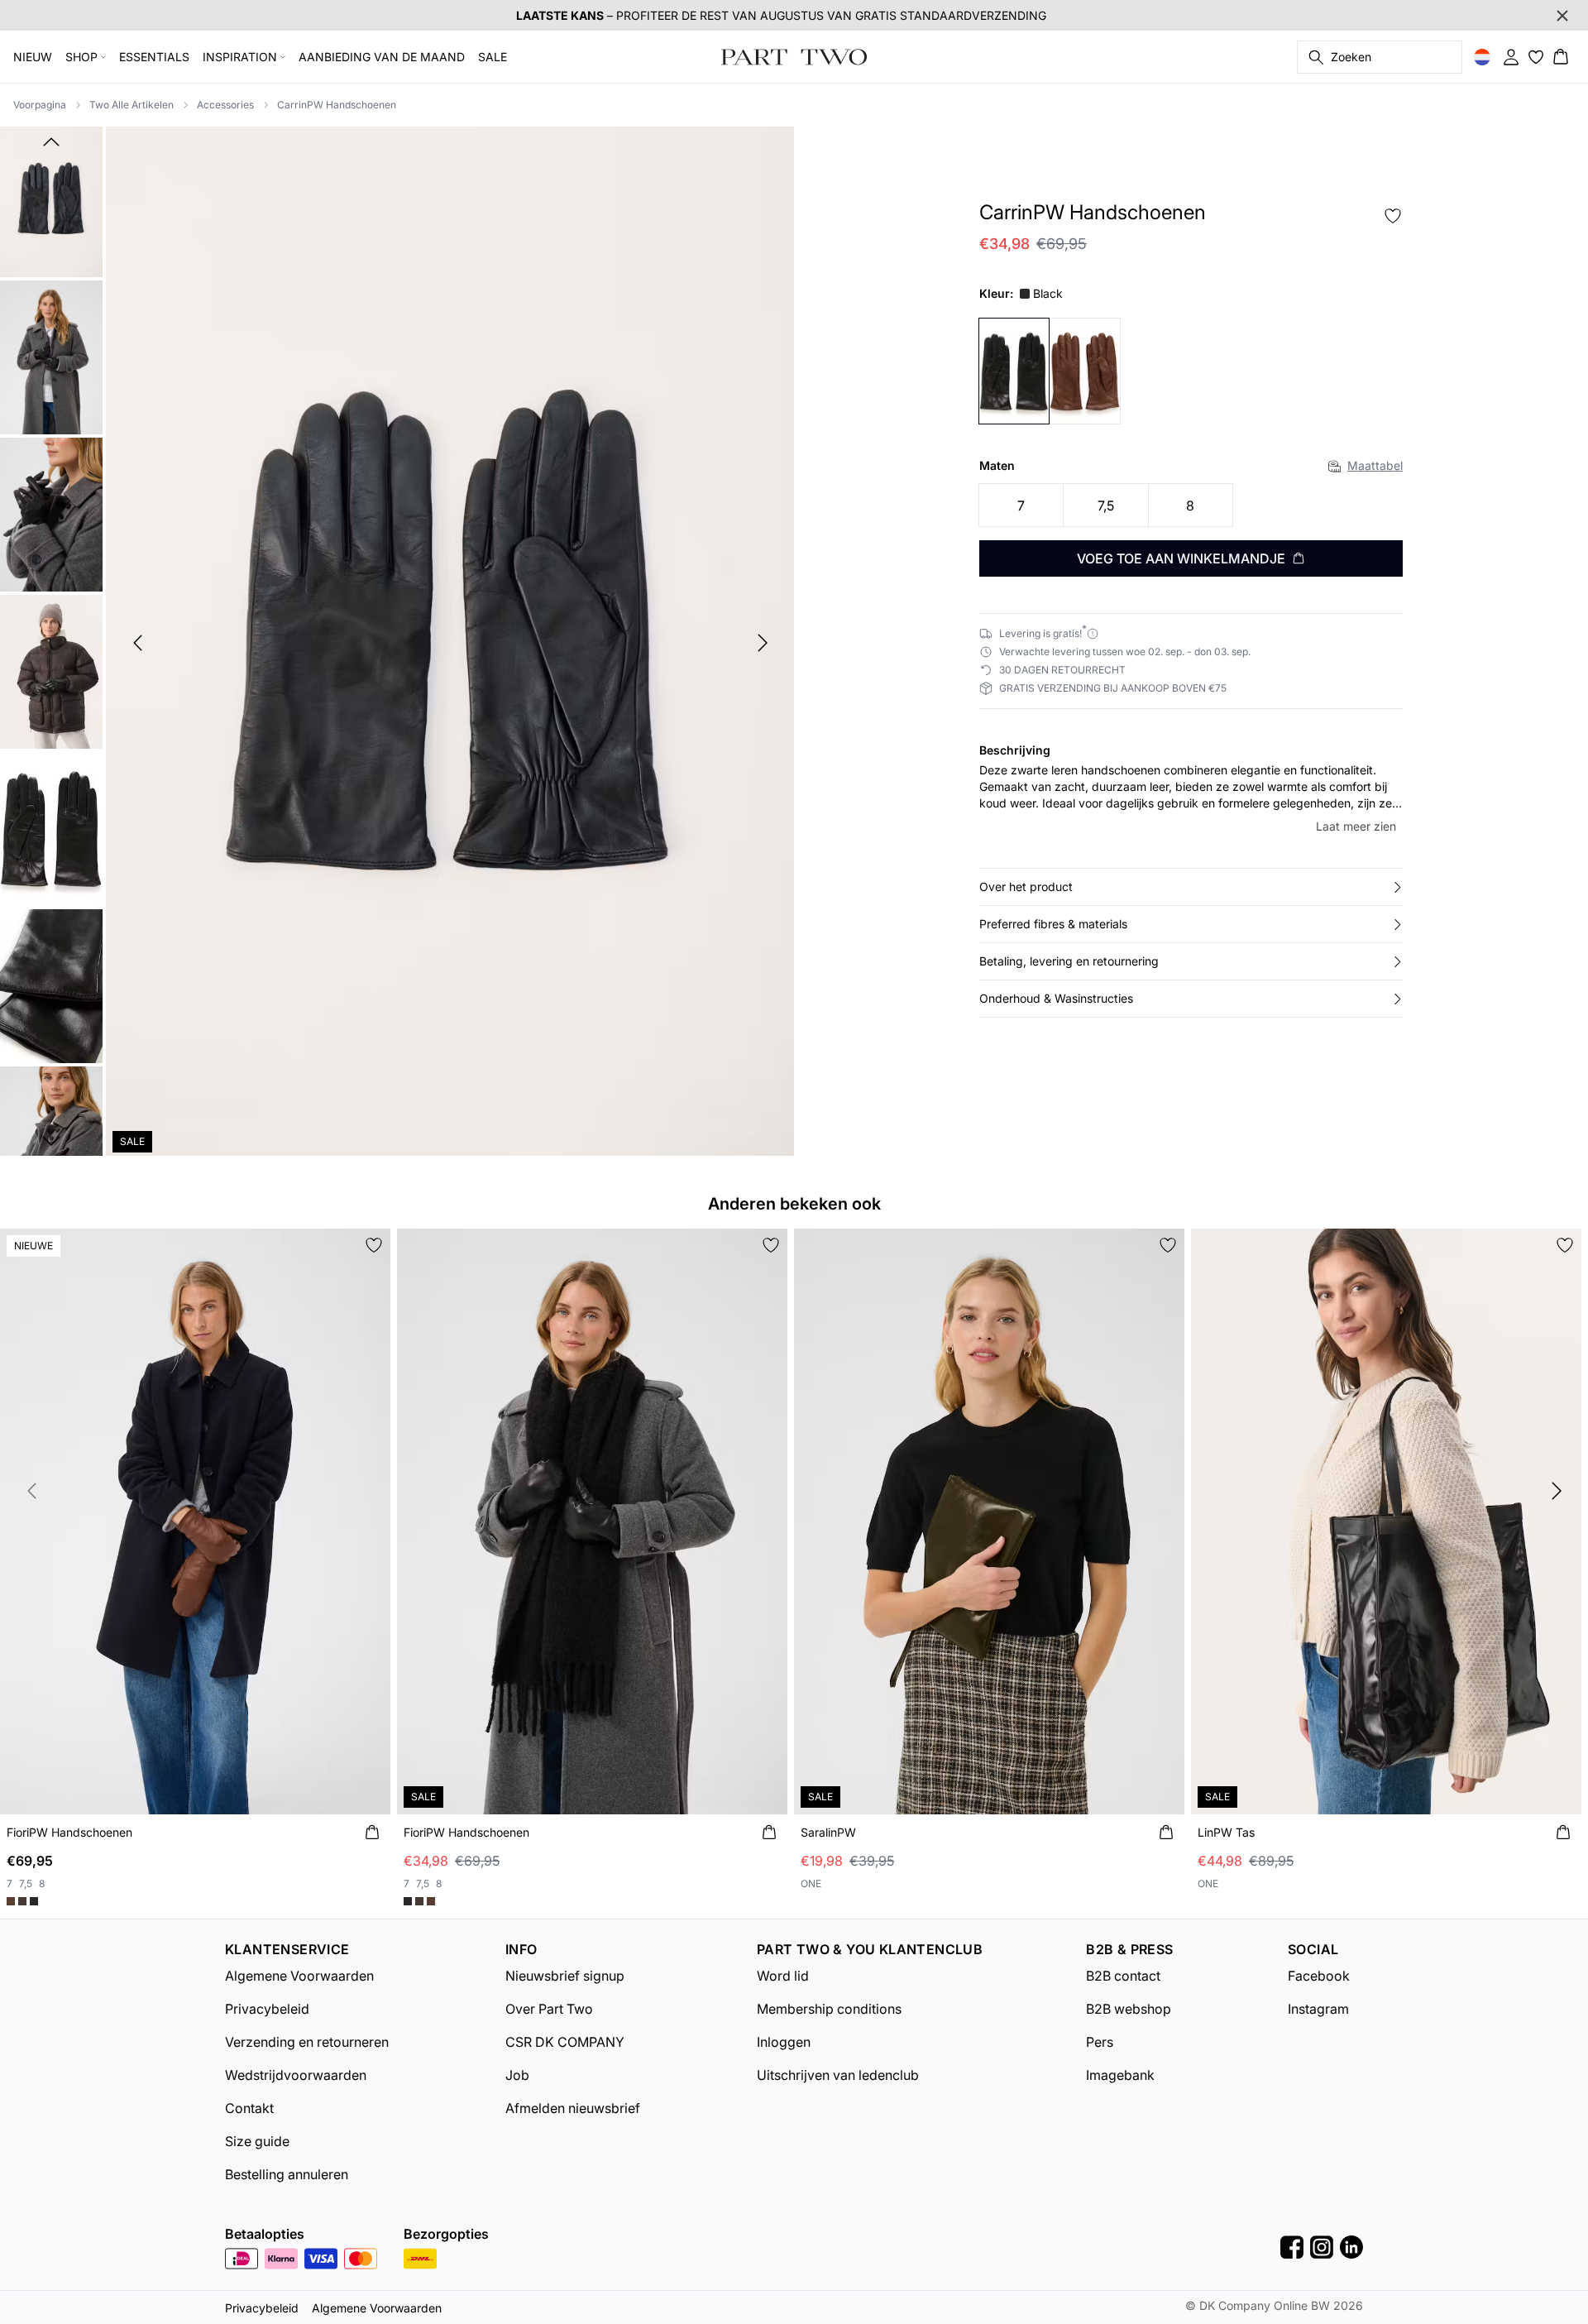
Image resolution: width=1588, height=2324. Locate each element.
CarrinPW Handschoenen (337, 105)
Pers (1100, 2042)
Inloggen (784, 2042)
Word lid (783, 1976)
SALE (493, 57)
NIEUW (33, 57)
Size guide (257, 2141)
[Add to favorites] (1393, 216)
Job (517, 2075)
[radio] (1021, 505)
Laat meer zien (1356, 826)
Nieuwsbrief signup (565, 1976)
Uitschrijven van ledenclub (838, 2075)
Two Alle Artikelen (132, 105)
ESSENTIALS (154, 57)
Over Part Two (549, 2009)
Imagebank (1120, 2075)
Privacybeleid (267, 2009)
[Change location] (1482, 57)
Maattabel (1375, 465)
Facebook (1319, 1976)
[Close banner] (1562, 16)
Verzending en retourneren (307, 2042)
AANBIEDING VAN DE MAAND (382, 57)
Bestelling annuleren (287, 2174)
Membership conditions (829, 2009)
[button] (1191, 887)
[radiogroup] (1191, 506)
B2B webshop (1129, 2009)
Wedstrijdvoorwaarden (296, 2075)
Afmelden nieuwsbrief (573, 2108)
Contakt (249, 2108)
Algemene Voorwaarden (299, 1976)
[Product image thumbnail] (51, 200)
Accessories (225, 105)
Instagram (1318, 2009)
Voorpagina (40, 105)
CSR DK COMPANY (565, 2042)
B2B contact (1123, 1976)
